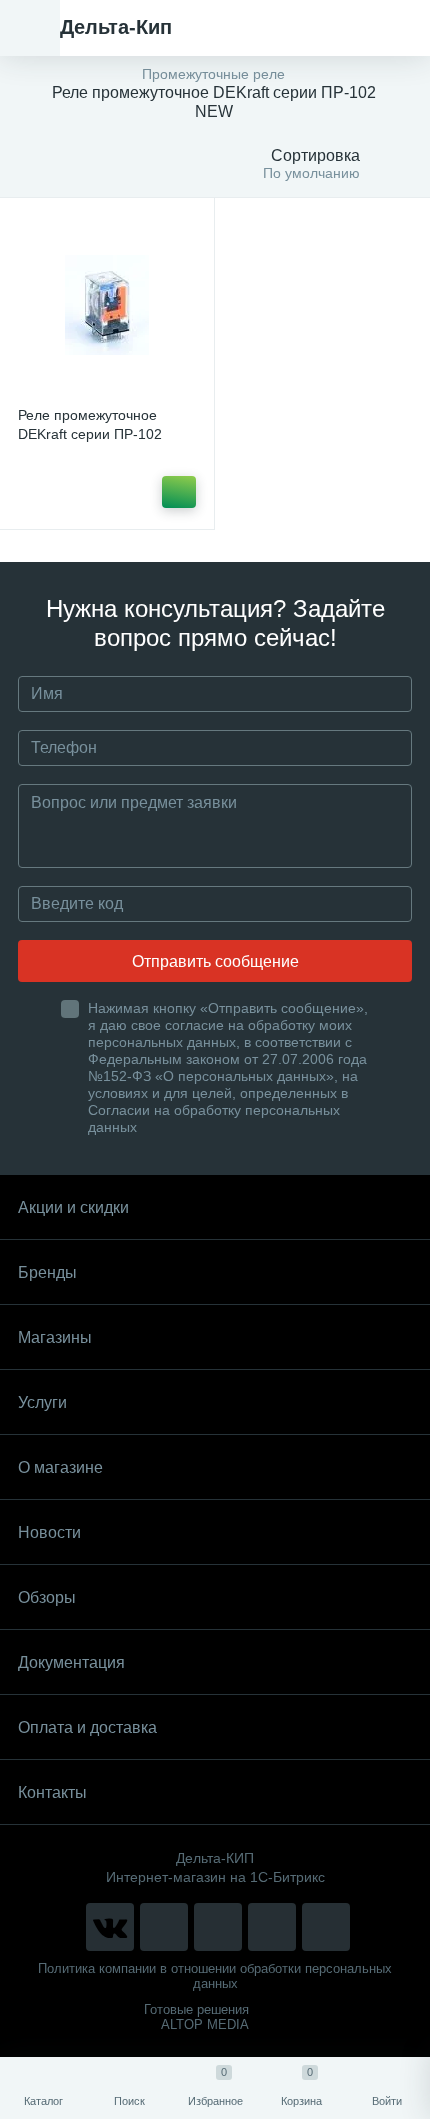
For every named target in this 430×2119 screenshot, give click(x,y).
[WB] (272, 1927)
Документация (71, 1662)
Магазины (55, 1337)
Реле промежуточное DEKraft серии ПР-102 (90, 424)
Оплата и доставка (87, 1727)
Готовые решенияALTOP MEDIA (196, 2017)
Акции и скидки (73, 1207)
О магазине (60, 1467)
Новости (49, 1532)
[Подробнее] (179, 492)
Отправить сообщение (215, 961)
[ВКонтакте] (110, 1927)
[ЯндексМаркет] (218, 1927)
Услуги (42, 1402)
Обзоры (47, 1597)
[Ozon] (326, 1927)
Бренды (47, 1272)
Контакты (52, 1792)
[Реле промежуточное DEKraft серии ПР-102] (107, 305)
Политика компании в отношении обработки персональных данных (215, 1976)
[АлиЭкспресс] (164, 1927)
